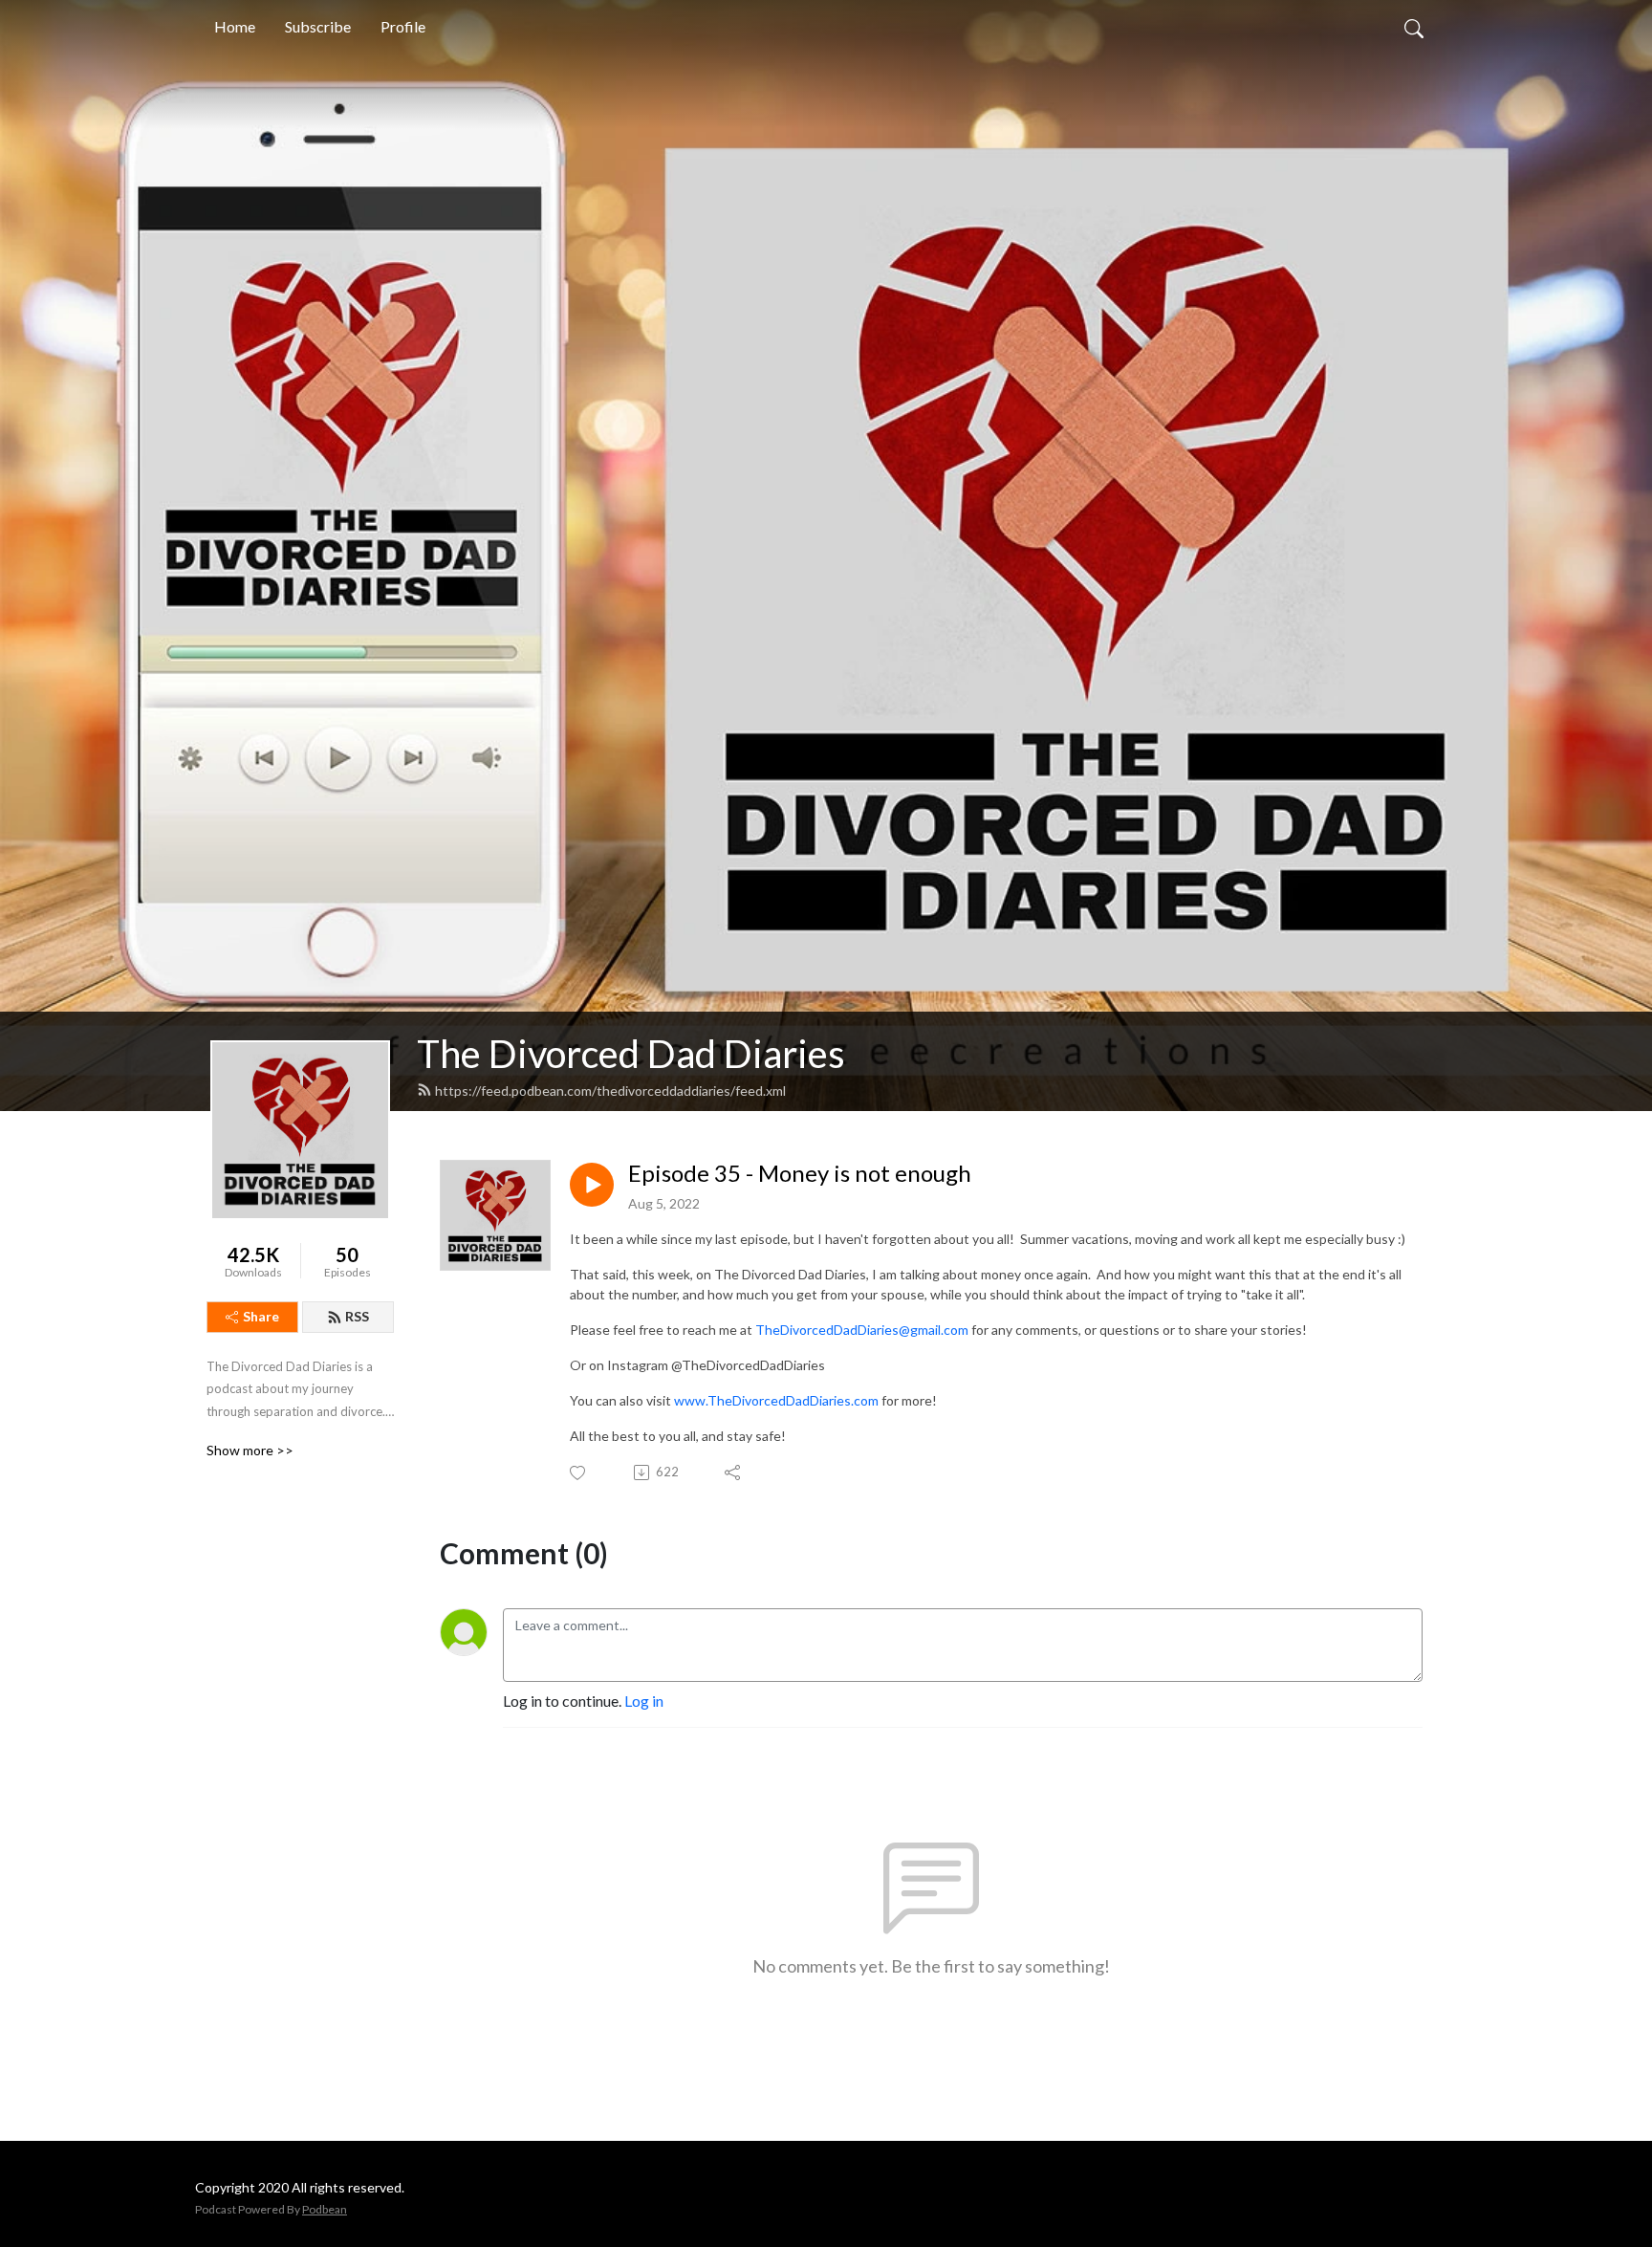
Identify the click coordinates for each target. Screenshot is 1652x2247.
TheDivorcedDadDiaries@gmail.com (862, 1330)
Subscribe (318, 26)
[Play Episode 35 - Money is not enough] (592, 1185)
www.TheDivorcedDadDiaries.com (776, 1400)
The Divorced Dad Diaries (631, 1054)
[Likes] (579, 1473)
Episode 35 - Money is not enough (800, 1173)
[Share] (734, 1473)
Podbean (325, 2209)
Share (261, 1316)
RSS (357, 1316)
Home (235, 26)
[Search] (1414, 27)
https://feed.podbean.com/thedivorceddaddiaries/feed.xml (610, 1091)
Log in (644, 1701)
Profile (403, 26)
